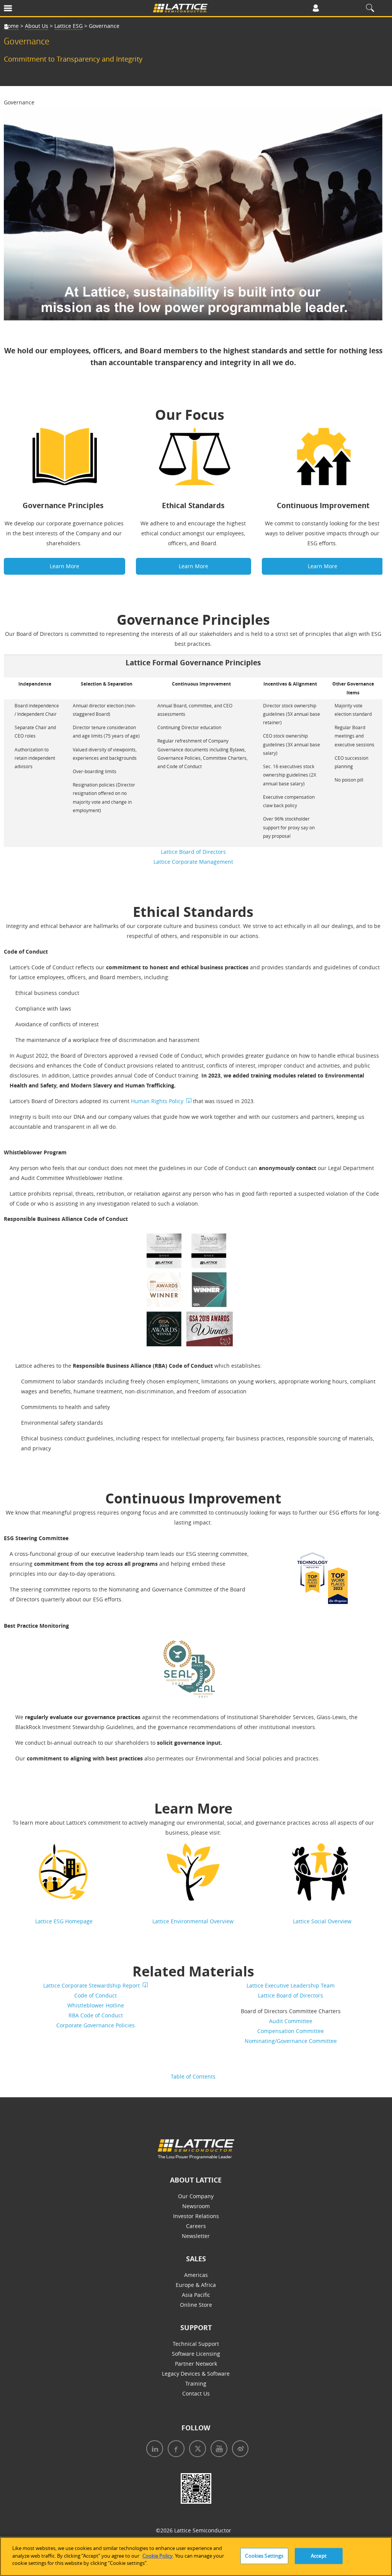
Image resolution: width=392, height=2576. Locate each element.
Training (196, 2383)
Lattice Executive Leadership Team (291, 1985)
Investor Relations (196, 2216)
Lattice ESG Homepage (64, 1921)
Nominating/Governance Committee (291, 2041)
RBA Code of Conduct (96, 2015)
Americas (196, 2275)
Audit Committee (291, 2021)
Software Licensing (196, 2354)
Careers (196, 2226)
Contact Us (196, 2393)
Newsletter (196, 2236)
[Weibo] (239, 2450)
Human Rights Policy (157, 1101)
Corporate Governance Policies (96, 2025)
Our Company (196, 2196)
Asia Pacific (196, 2295)
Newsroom (196, 2206)
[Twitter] (196, 2450)
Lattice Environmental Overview (193, 1921)
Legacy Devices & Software (196, 2374)
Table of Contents (193, 2076)
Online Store (196, 2305)
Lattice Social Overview (322, 1921)
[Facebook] (175, 2450)
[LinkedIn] (153, 2450)
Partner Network (196, 2364)
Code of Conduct (96, 1995)
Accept (319, 2556)
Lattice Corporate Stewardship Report (91, 1985)
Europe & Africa (196, 2285)
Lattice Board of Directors (193, 852)
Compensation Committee (291, 2031)
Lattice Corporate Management (193, 862)
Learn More (65, 566)
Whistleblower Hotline (96, 2005)
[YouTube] (217, 2450)
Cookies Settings (264, 2556)
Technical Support (196, 2344)
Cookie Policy (158, 2556)
